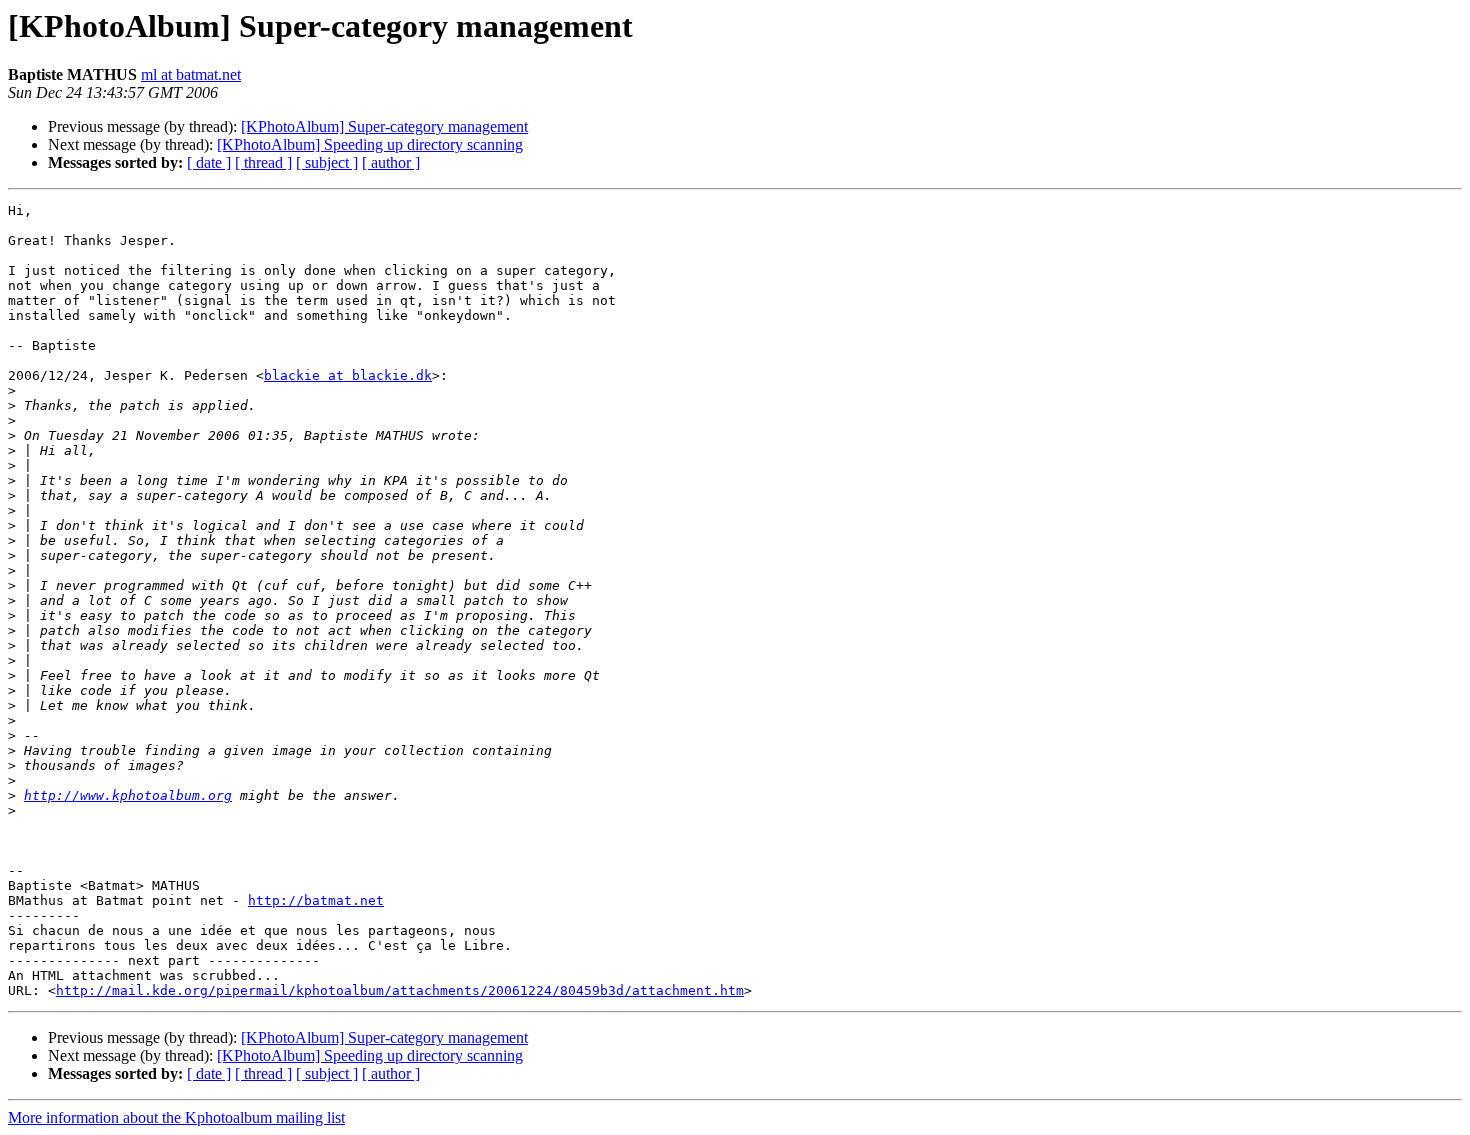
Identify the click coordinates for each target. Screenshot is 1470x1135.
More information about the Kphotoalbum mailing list (176, 1117)
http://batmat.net (316, 900)
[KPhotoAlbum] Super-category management (384, 126)
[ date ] (209, 162)
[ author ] (391, 162)
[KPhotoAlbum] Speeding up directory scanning (370, 144)
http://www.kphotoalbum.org (128, 795)
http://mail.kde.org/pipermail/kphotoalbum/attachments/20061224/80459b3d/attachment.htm (400, 990)
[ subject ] (327, 162)
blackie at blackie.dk (348, 375)
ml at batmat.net (191, 74)
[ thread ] (263, 162)
